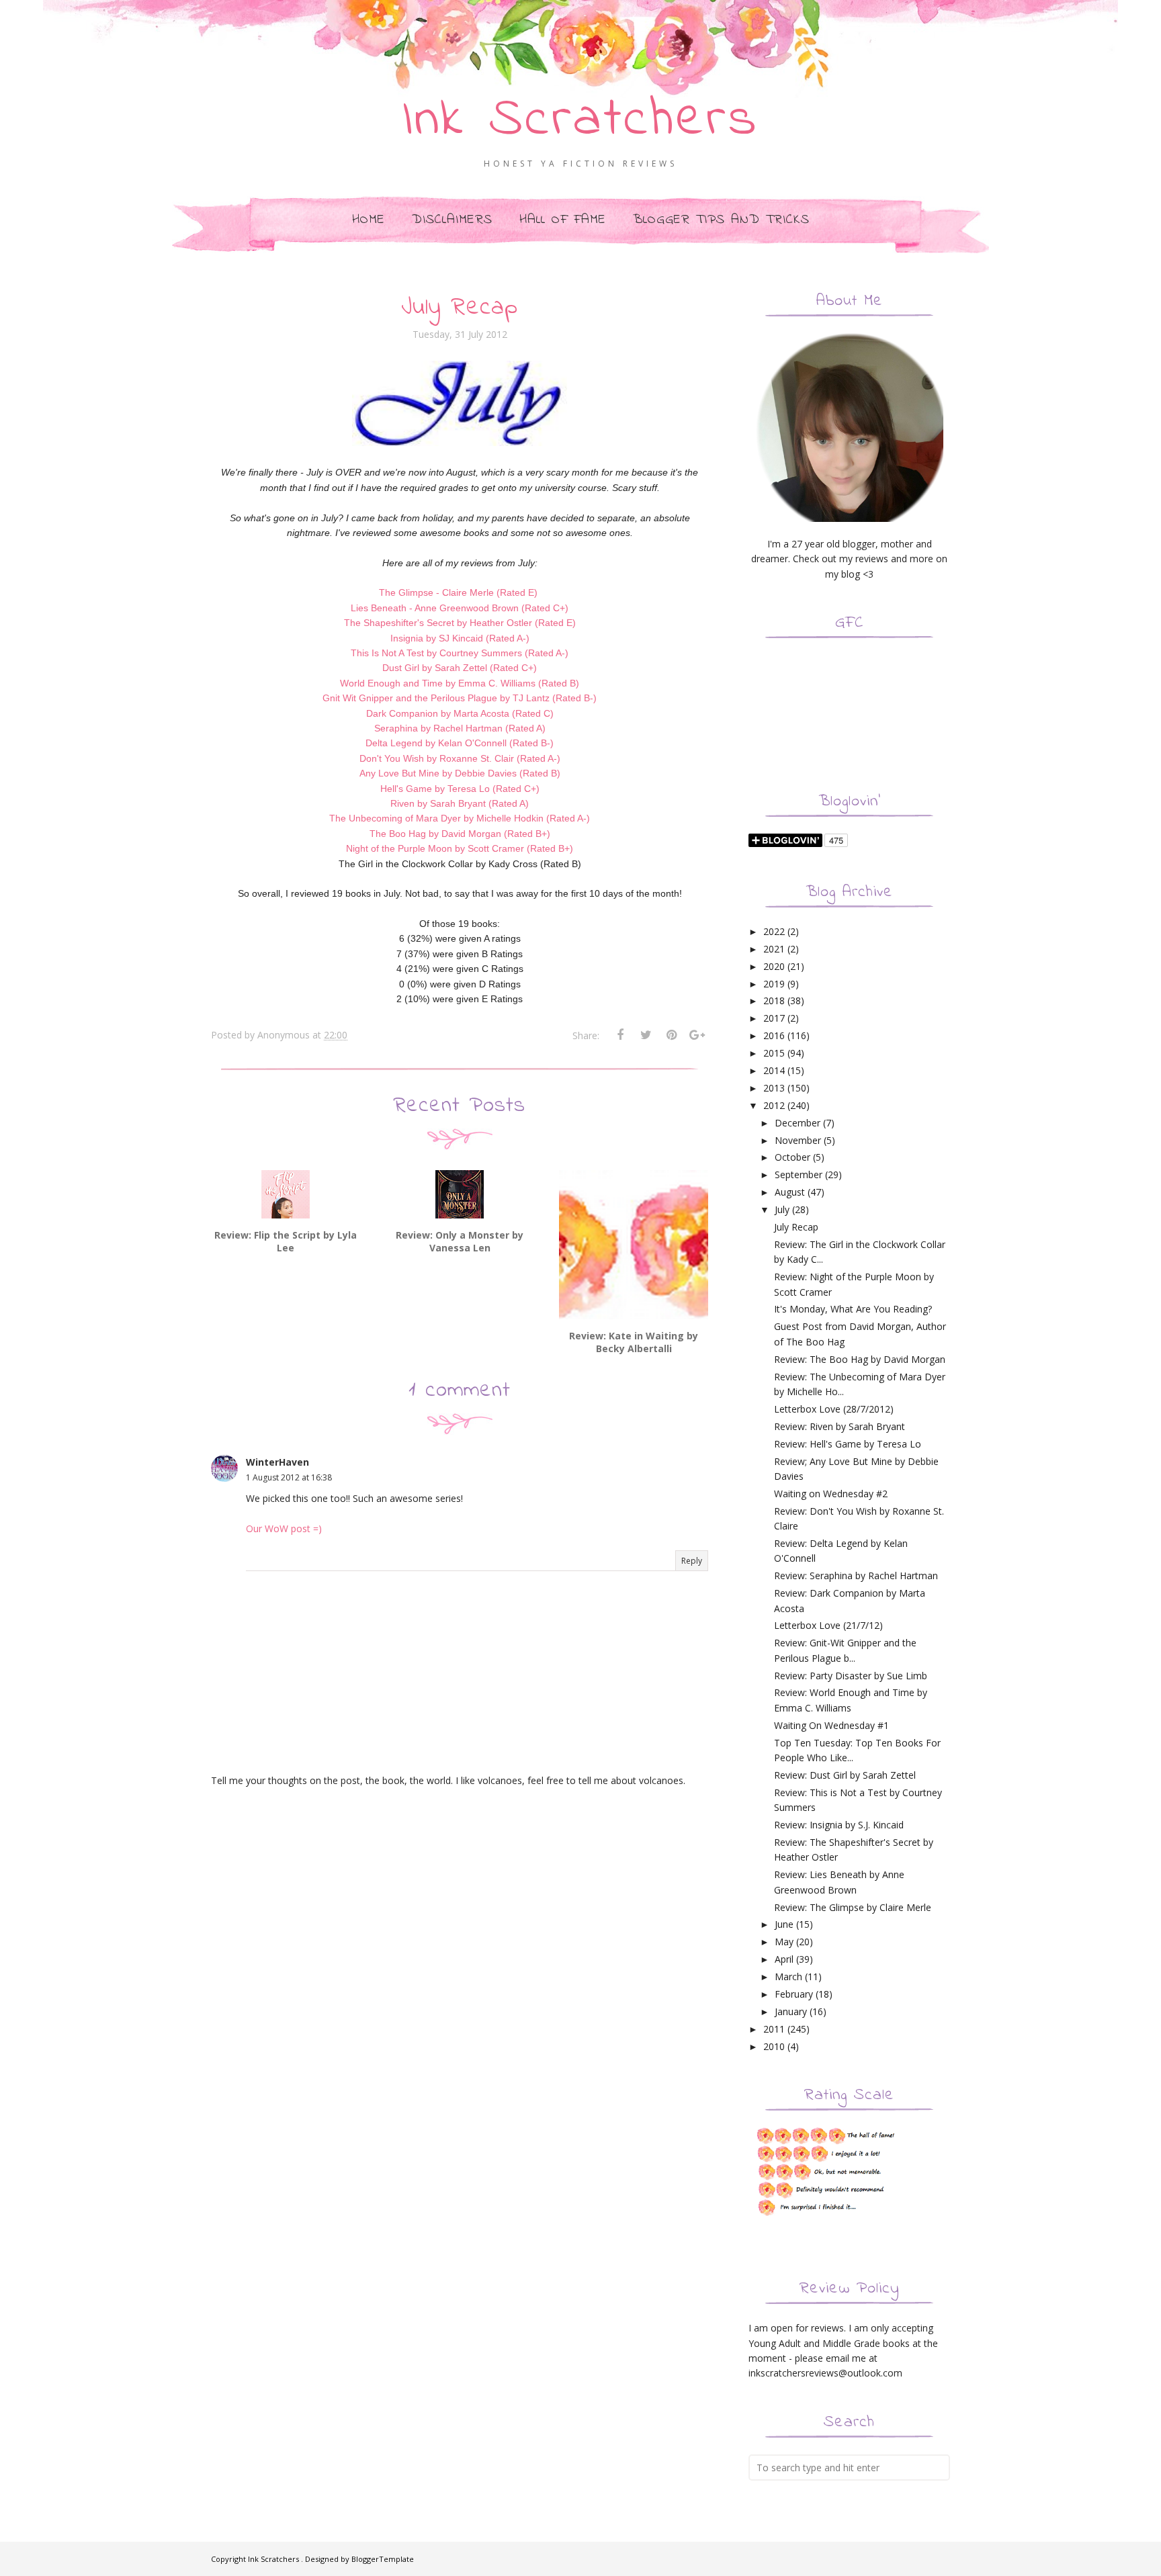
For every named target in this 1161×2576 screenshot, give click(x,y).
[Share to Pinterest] (671, 1035)
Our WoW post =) (284, 1528)
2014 (774, 1070)
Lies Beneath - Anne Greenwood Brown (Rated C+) (460, 608)
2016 (774, 1035)
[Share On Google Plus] (697, 1035)
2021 (774, 949)
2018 (774, 1001)
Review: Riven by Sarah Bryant (840, 1426)
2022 (774, 931)
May (784, 1942)
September (799, 1174)
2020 (774, 966)
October (792, 1157)
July (782, 1209)
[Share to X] (646, 1035)
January (791, 2011)
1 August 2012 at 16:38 (289, 1477)
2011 (774, 2029)
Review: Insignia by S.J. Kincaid (839, 1825)
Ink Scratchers (581, 121)
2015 (774, 1053)
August (790, 1192)
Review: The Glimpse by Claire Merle (853, 1907)
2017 (774, 1018)
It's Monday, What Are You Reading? (853, 1309)
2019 (774, 984)
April (784, 1959)
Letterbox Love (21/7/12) (828, 1625)
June (784, 1924)
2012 (774, 1105)
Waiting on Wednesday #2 (831, 1494)
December (798, 1123)
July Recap (796, 1227)
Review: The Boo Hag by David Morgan (860, 1359)
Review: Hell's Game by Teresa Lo (848, 1444)
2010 (774, 2046)
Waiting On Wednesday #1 (831, 1725)
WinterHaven (277, 1462)
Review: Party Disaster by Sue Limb (851, 1676)
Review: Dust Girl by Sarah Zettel (845, 1775)
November (798, 1140)
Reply (692, 1561)
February (794, 1994)
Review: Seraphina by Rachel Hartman (856, 1575)
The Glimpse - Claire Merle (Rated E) (458, 592)
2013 (774, 1088)
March (788, 1977)
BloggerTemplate (383, 2559)
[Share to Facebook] (620, 1035)
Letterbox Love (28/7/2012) (834, 1409)
